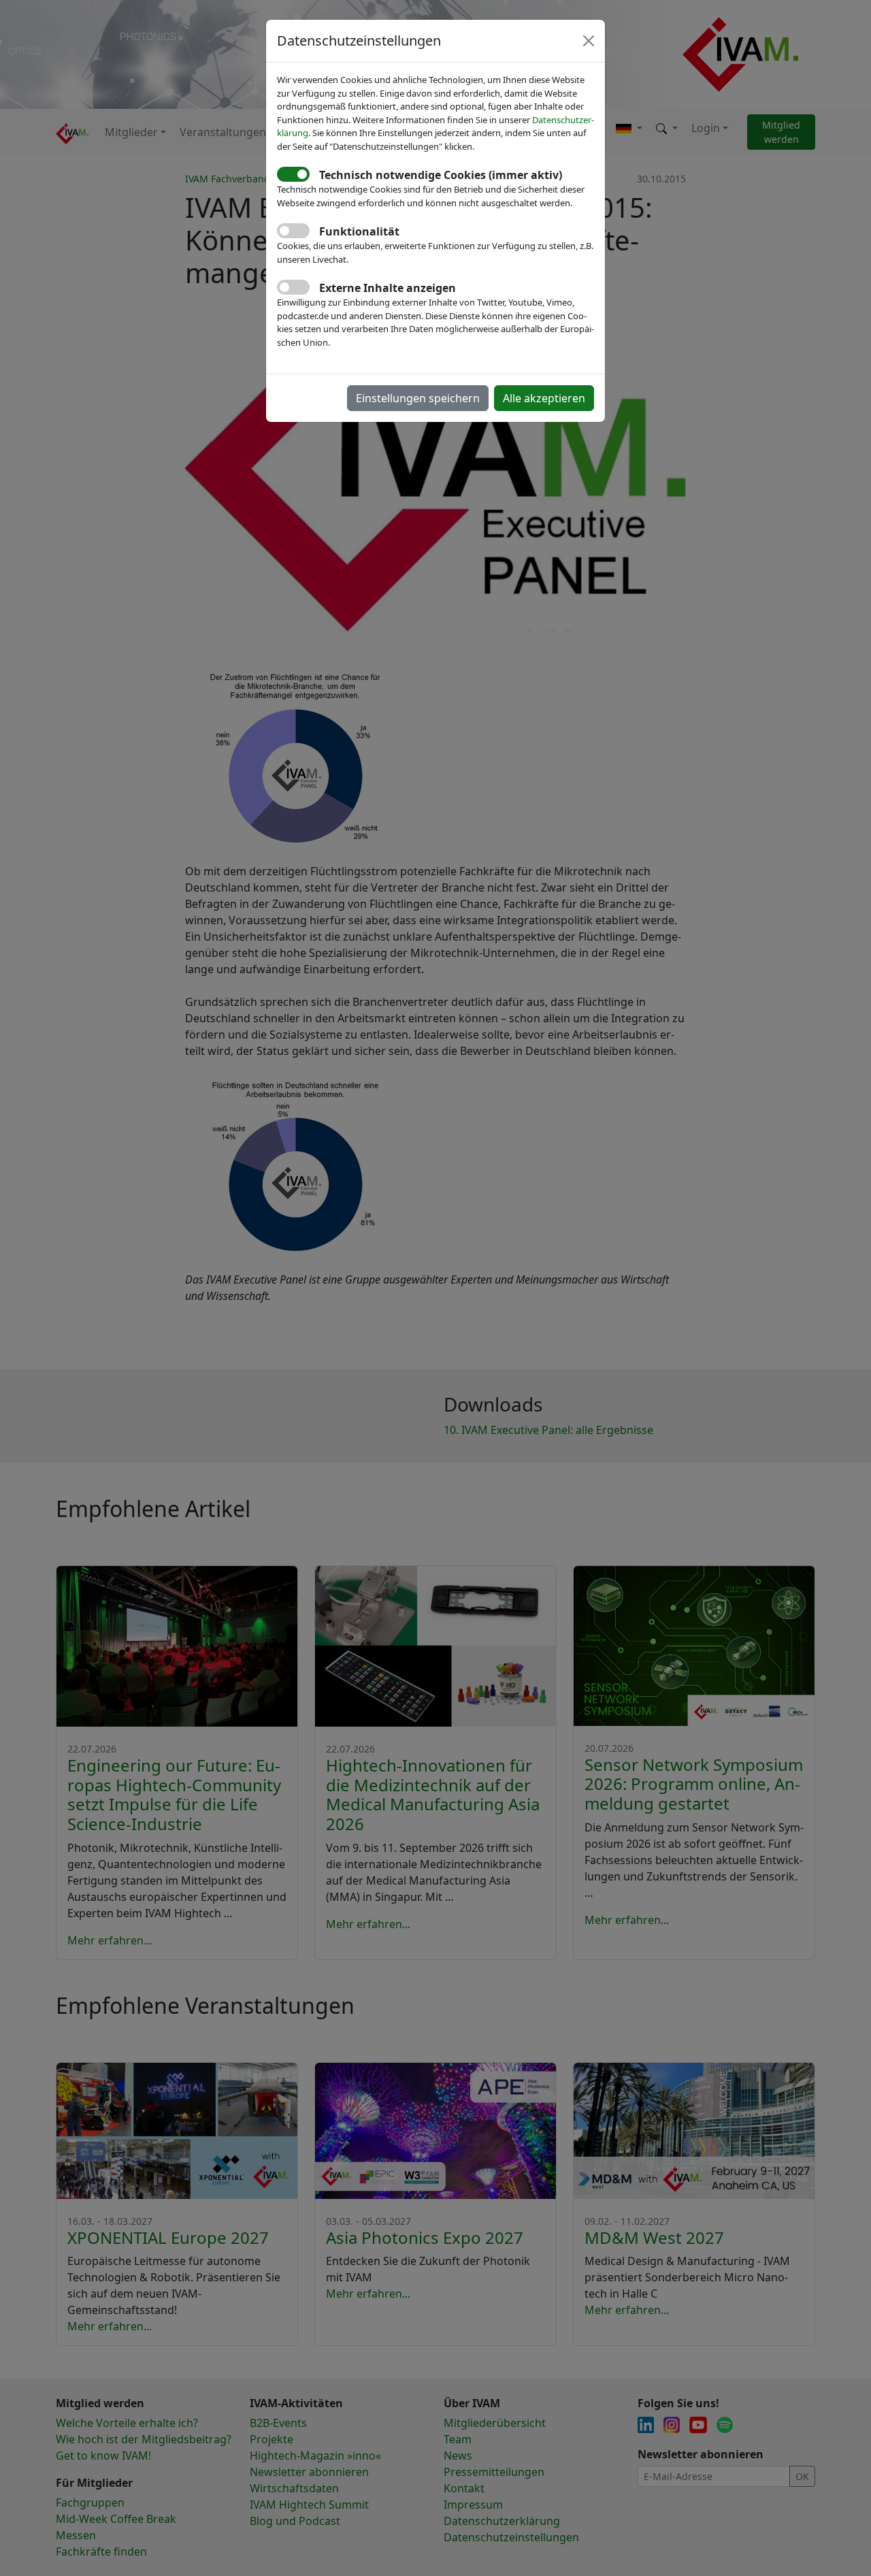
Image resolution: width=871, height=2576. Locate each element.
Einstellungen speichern (418, 398)
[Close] (589, 41)
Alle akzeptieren (544, 398)
